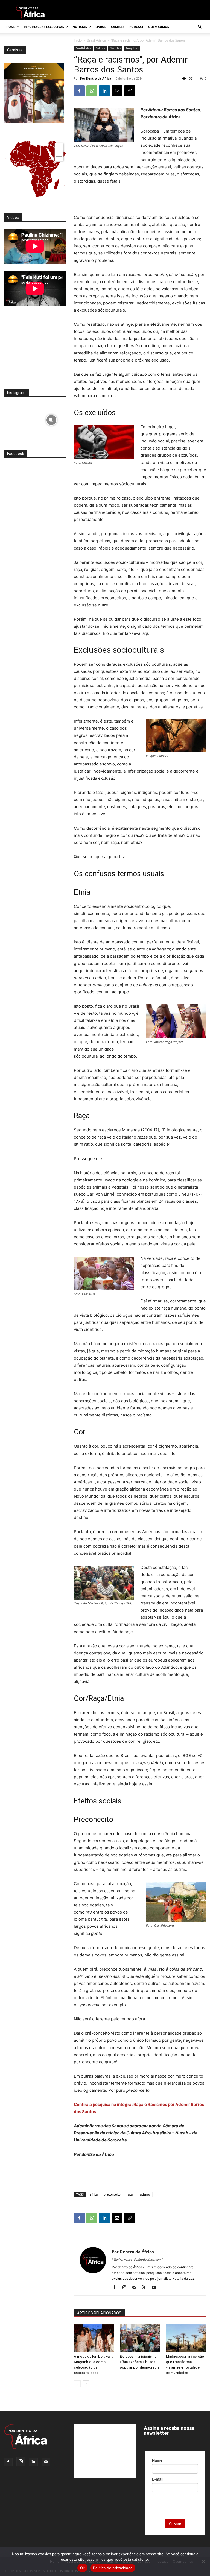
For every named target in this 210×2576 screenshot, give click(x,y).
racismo (144, 2194)
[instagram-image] (19, 419)
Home (11, 27)
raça (130, 2194)
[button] (200, 27)
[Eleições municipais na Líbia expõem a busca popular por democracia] (140, 2338)
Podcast (136, 27)
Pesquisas (132, 48)
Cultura (100, 48)
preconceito (112, 2194)
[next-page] (86, 2384)
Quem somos (159, 27)
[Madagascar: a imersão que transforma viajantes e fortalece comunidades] (186, 2338)
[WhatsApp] (92, 91)
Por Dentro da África (96, 78)
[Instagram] (126, 2288)
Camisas (118, 27)
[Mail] (136, 2288)
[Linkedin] (104, 91)
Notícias (80, 27)
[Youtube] (156, 2288)
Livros (101, 27)
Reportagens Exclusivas (44, 27)
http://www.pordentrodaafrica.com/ (137, 2260)
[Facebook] (79, 91)
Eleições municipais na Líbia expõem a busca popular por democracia (140, 2362)
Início (78, 40)
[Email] (117, 91)
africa (94, 2194)
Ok (83, 2568)
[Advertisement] (140, 200)
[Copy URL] (130, 91)
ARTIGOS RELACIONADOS (99, 2313)
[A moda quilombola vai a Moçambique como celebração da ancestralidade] (94, 2338)
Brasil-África (96, 40)
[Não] (203, 2562)
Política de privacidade (113, 2568)
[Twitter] (146, 2288)
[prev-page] (77, 2384)
